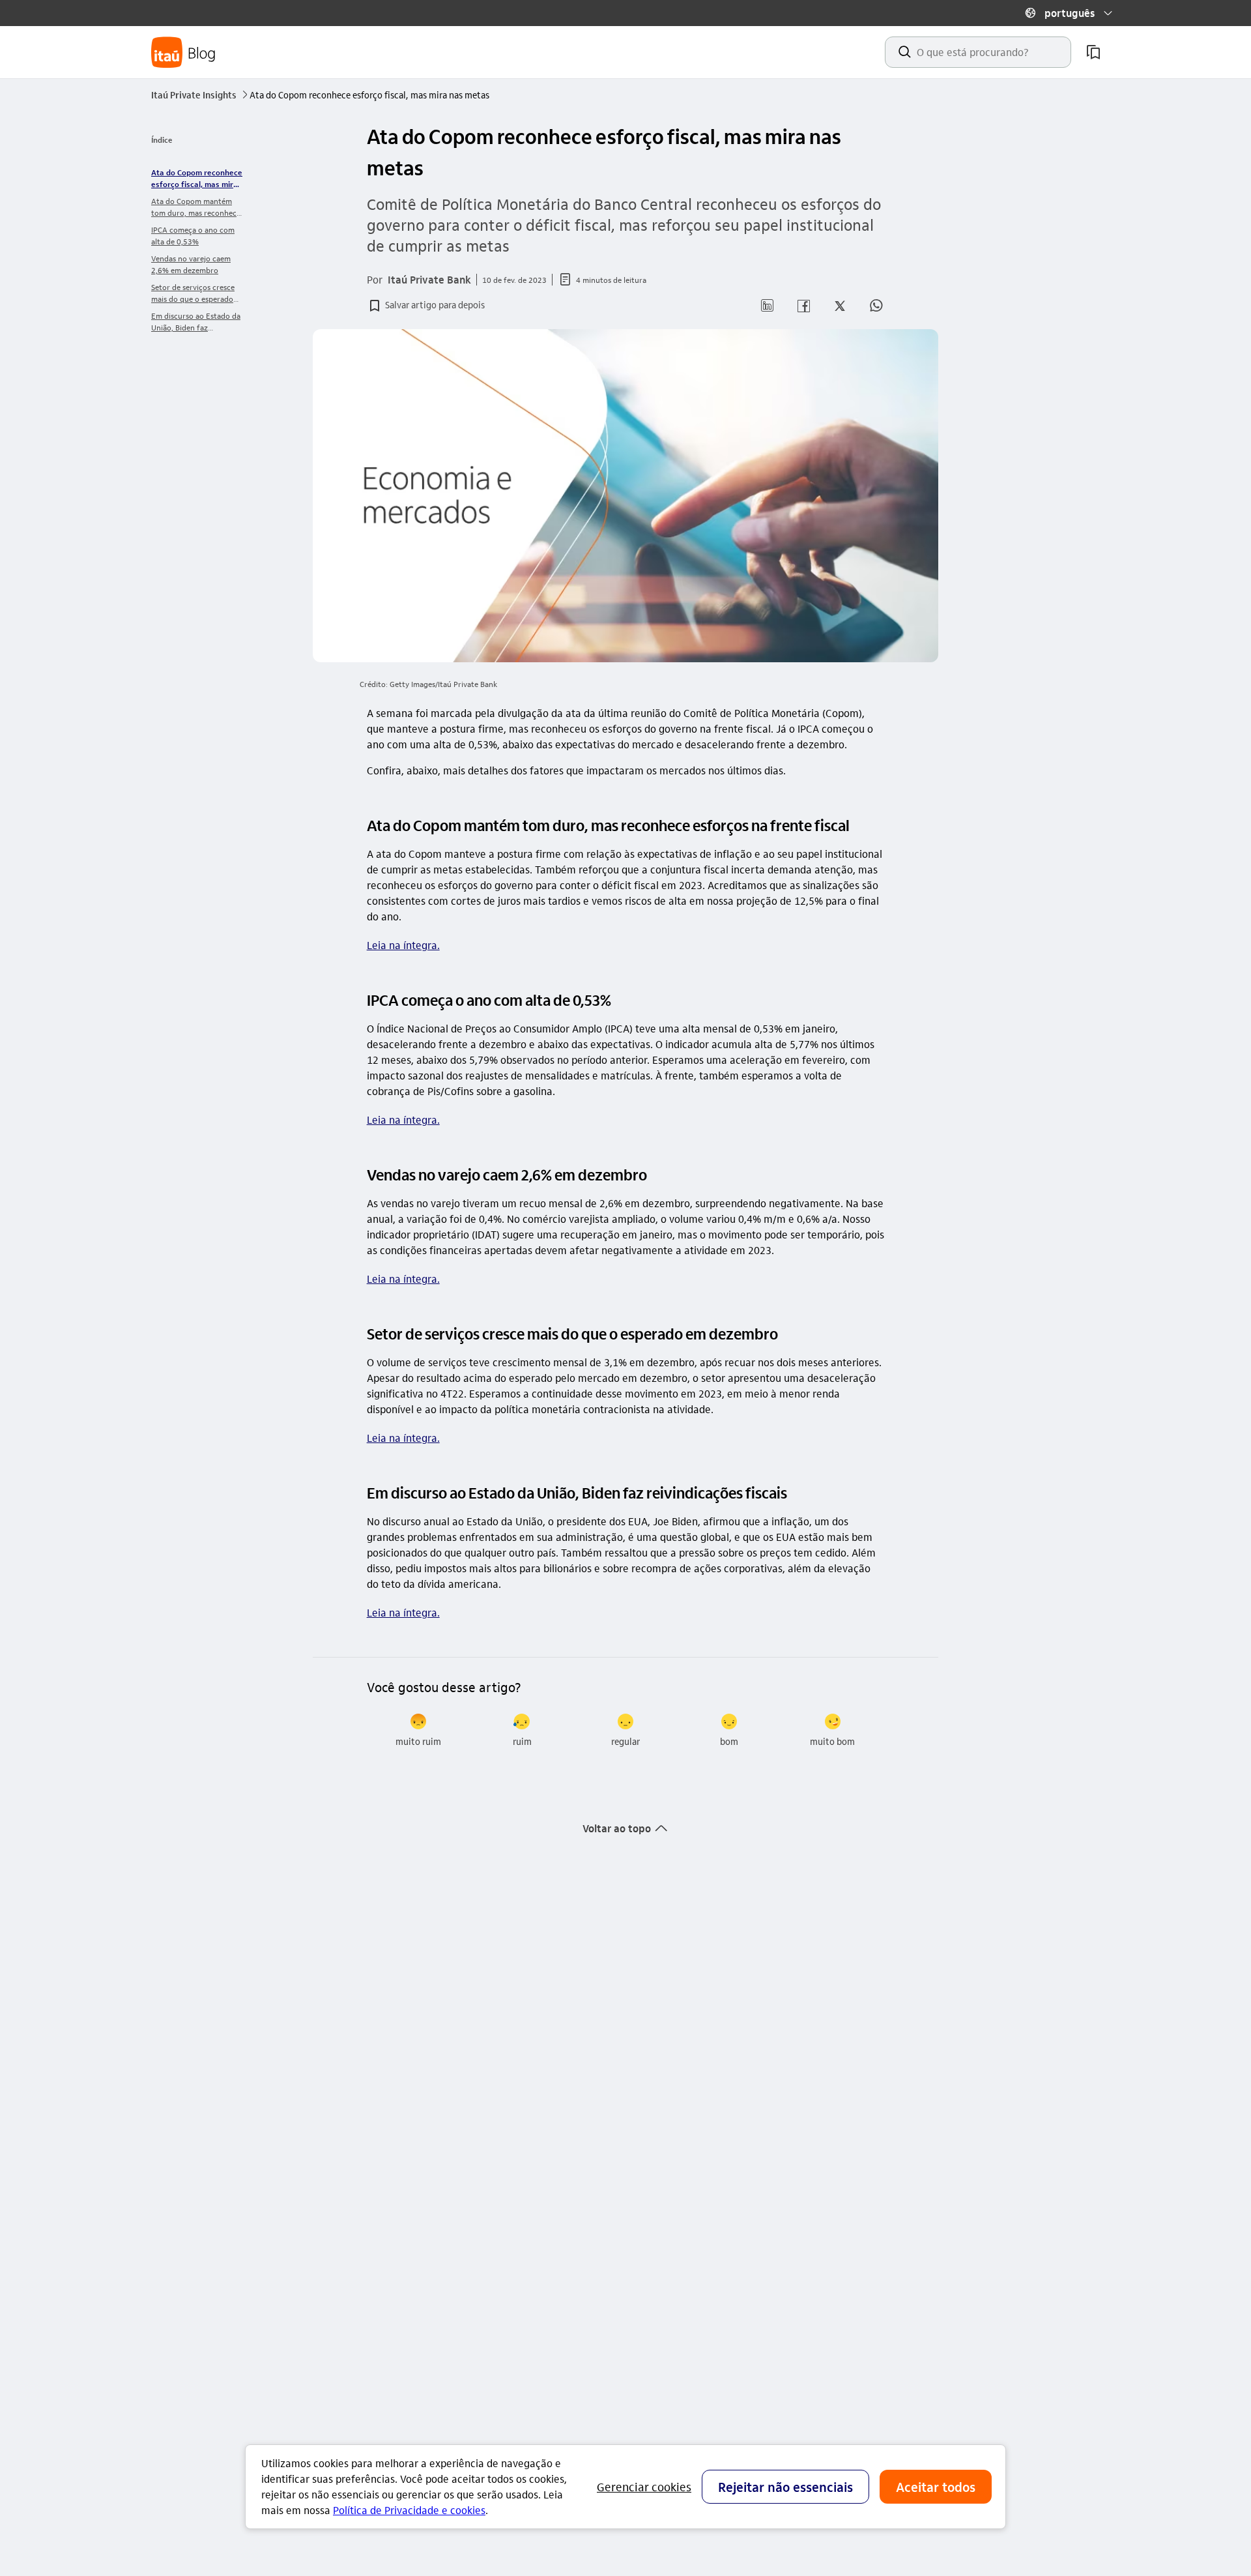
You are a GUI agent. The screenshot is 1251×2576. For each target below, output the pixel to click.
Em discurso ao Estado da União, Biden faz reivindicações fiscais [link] (196, 322)
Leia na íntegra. (403, 945)
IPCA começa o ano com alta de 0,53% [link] (193, 235)
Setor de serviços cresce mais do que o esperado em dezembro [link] (193, 293)
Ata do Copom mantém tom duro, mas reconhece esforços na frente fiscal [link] (196, 207)
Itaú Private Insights (199, 95)
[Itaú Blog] (184, 52)
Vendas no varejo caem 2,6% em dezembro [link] (191, 264)
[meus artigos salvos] (1093, 52)
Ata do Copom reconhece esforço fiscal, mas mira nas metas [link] (197, 178)
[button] (1069, 13)
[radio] (419, 1731)
